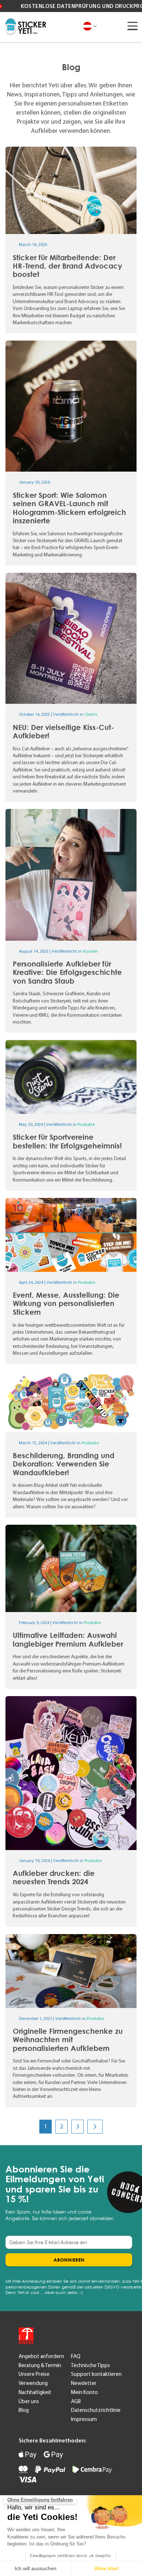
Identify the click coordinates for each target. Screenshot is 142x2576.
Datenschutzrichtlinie (96, 2410)
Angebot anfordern (41, 2356)
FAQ (76, 2356)
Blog (24, 2410)
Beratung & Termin (40, 2365)
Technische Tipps (90, 2365)
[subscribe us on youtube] (53, 2336)
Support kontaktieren (96, 2374)
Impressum (84, 2419)
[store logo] (26, 27)
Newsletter (84, 2383)
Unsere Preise (34, 2374)
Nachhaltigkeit (35, 2392)
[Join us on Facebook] (71, 2336)
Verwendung (33, 2383)
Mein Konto (84, 2392)
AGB (76, 2401)
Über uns (29, 2401)
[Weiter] (95, 2127)
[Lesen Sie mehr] (71, 240)
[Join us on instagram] (89, 2336)
